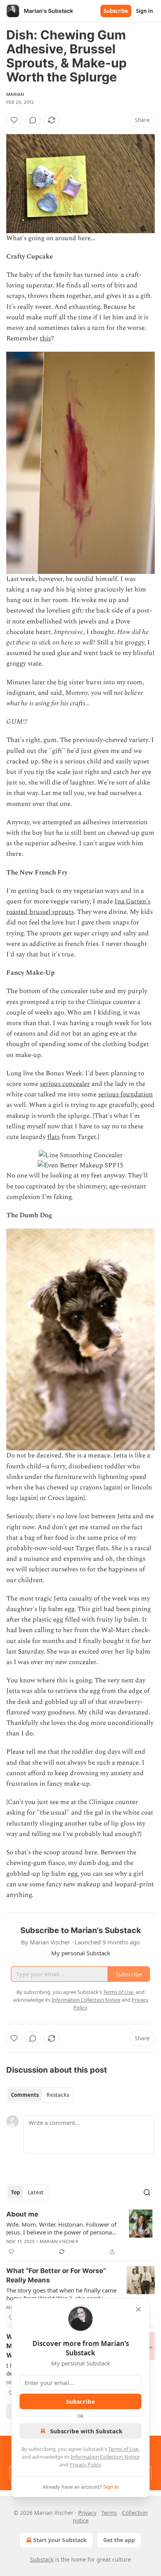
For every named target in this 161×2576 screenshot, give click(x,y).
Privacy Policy (85, 2464)
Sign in (145, 11)
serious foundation (125, 1094)
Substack (42, 2559)
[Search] (147, 2192)
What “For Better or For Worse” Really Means (56, 2275)
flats (54, 1137)
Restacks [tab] (58, 2095)
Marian (15, 94)
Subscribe (116, 11)
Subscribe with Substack (86, 2431)
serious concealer (65, 1084)
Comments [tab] (25, 2095)
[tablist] (40, 2095)
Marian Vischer (59, 2241)
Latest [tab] (36, 2192)
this (45, 338)
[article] (80, 2233)
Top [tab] (15, 2192)
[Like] (14, 120)
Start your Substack (60, 2540)
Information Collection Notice (105, 2457)
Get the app (119, 2540)
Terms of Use (123, 2449)
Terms (109, 2513)
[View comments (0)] (33, 120)
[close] (138, 2309)
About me (22, 2214)
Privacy (87, 2513)
